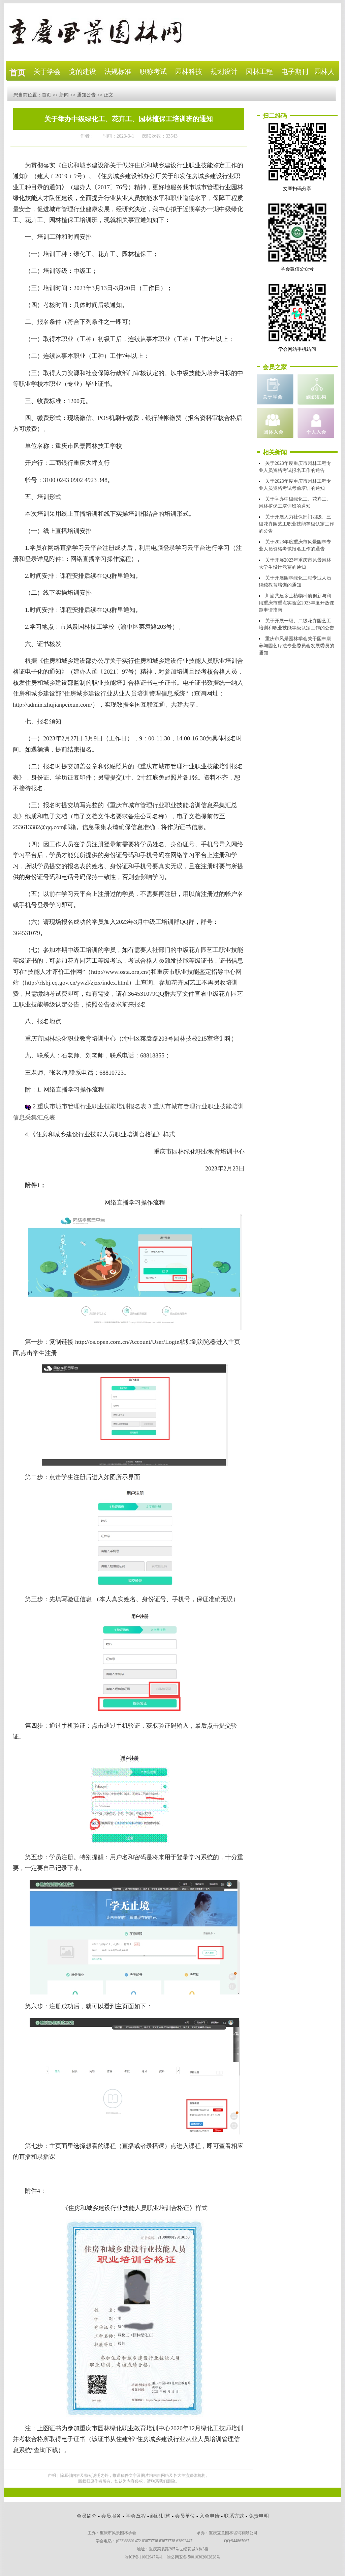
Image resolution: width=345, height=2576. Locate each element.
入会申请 (210, 2516)
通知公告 (86, 95)
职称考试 (153, 72)
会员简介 (87, 2516)
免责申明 (259, 2516)
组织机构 (160, 2516)
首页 (18, 73)
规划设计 (224, 72)
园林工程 (259, 72)
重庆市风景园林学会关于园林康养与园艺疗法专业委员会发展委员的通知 (296, 646)
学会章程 (136, 2516)
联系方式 (234, 2516)
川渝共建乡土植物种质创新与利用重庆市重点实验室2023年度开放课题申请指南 (296, 603)
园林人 (324, 72)
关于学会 (47, 72)
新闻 (64, 95)
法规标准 (118, 72)
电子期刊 (295, 72)
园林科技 (189, 72)
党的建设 (83, 72)
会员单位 (185, 2516)
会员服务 (111, 2516)
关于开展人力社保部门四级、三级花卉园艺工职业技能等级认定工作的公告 (296, 524)
